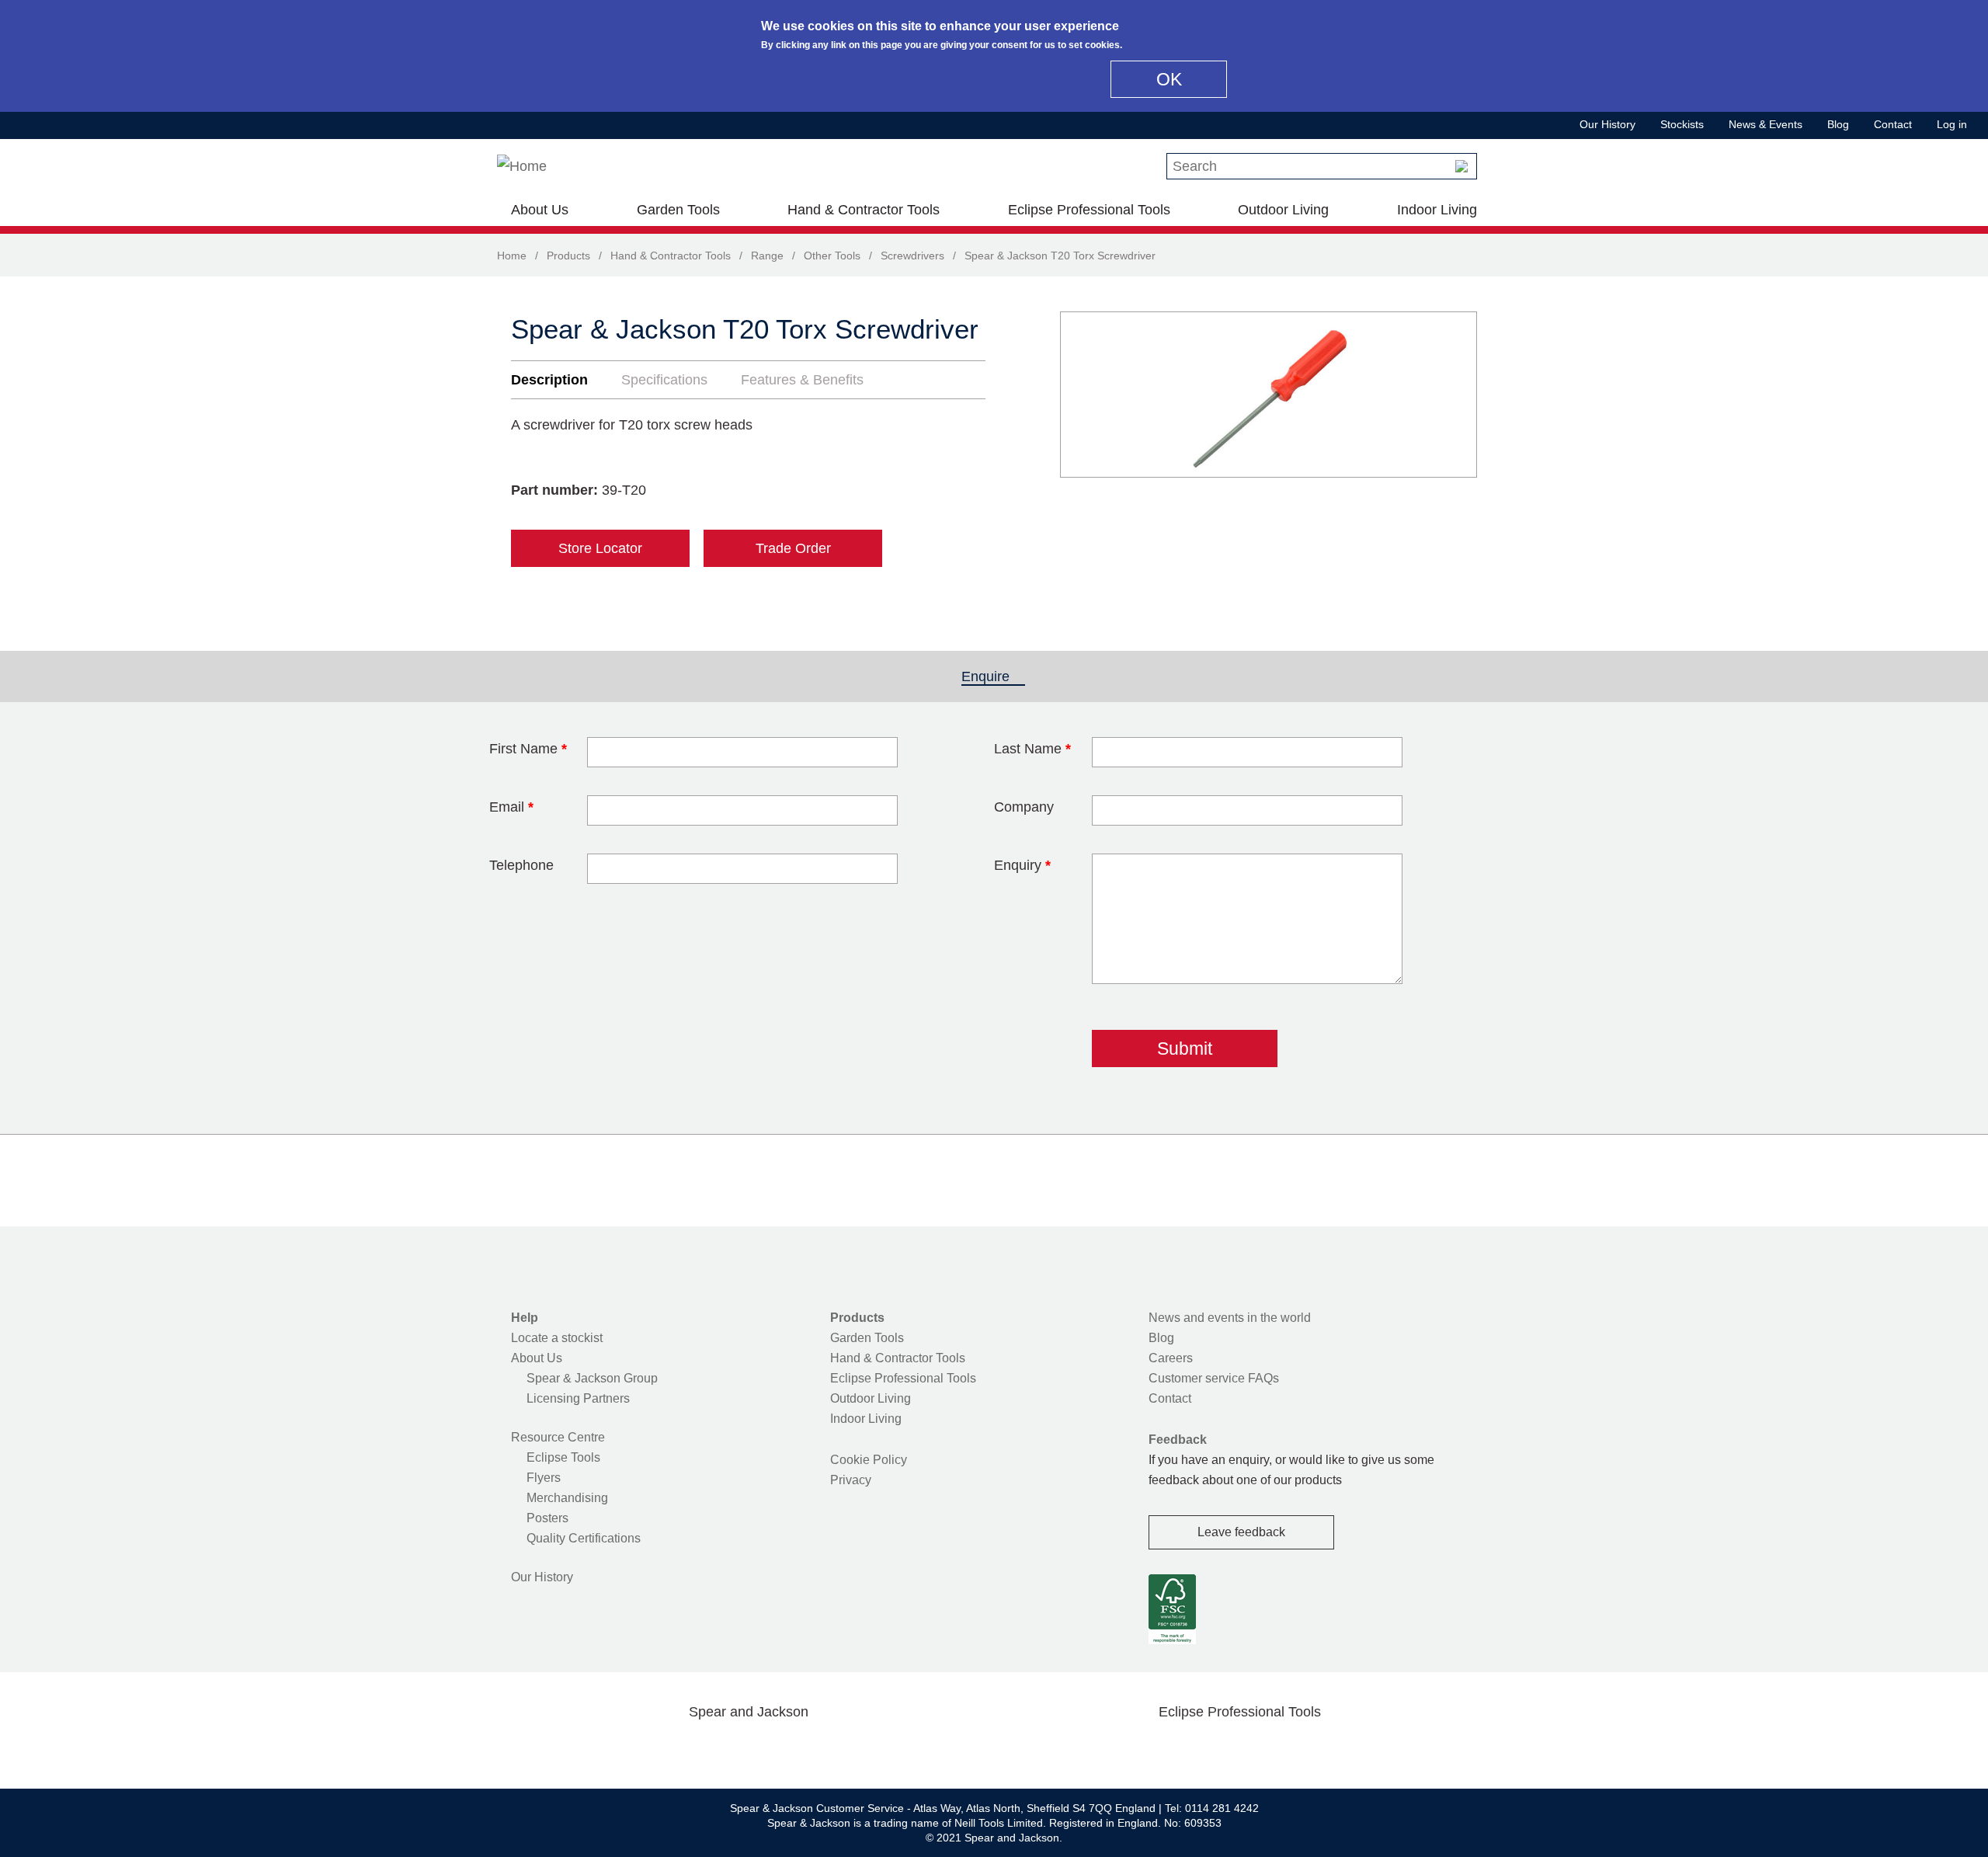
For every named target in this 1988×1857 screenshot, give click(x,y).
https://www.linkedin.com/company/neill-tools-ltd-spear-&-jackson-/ (773, 1748)
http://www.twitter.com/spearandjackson (674, 1748)
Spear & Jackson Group (592, 1378)
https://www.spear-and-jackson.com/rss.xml (872, 1748)
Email (511, 807)
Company (1024, 807)
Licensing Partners (578, 1398)
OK (1169, 79)
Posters (547, 1518)
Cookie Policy (869, 1460)
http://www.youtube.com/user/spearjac (822, 1748)
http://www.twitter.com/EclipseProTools (1215, 1748)
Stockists (1682, 124)
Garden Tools (678, 210)
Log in (1952, 124)
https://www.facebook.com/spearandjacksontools (625, 1748)
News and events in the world (1230, 1318)
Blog (1838, 124)
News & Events (1766, 124)
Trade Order (793, 548)
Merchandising (567, 1498)
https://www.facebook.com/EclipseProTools (1166, 1748)
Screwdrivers (912, 256)
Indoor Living (1437, 210)
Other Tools (832, 256)
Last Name (1032, 749)
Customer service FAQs (1214, 1378)
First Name (528, 749)
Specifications (664, 380)
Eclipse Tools (563, 1457)
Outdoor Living (1283, 210)
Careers (1171, 1358)
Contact (1893, 124)
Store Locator (600, 548)
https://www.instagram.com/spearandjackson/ (724, 1748)
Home (512, 256)
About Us (540, 210)
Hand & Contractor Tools (864, 210)
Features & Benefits (802, 380)
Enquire (993, 676)
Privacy (851, 1480)
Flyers (544, 1478)
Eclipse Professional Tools (1089, 210)
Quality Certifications (584, 1538)
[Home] (522, 166)
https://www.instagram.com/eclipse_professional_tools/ (1264, 1748)
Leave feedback (1241, 1532)
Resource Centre (558, 1437)
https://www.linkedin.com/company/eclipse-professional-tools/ (1314, 1748)
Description (549, 380)
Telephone (521, 865)
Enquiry (1022, 865)
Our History (1607, 124)
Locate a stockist (557, 1338)
